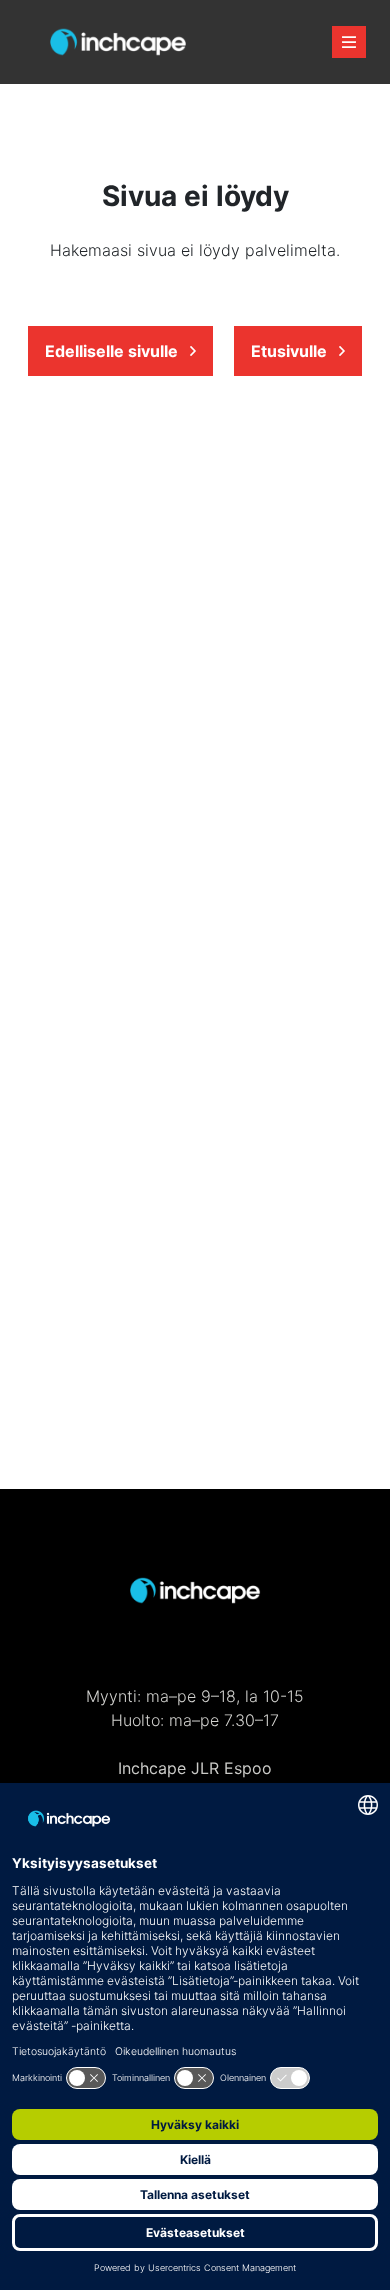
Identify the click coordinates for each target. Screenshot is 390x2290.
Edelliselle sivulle (113, 351)
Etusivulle (291, 351)
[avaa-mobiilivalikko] (349, 42)
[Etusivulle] (118, 42)
